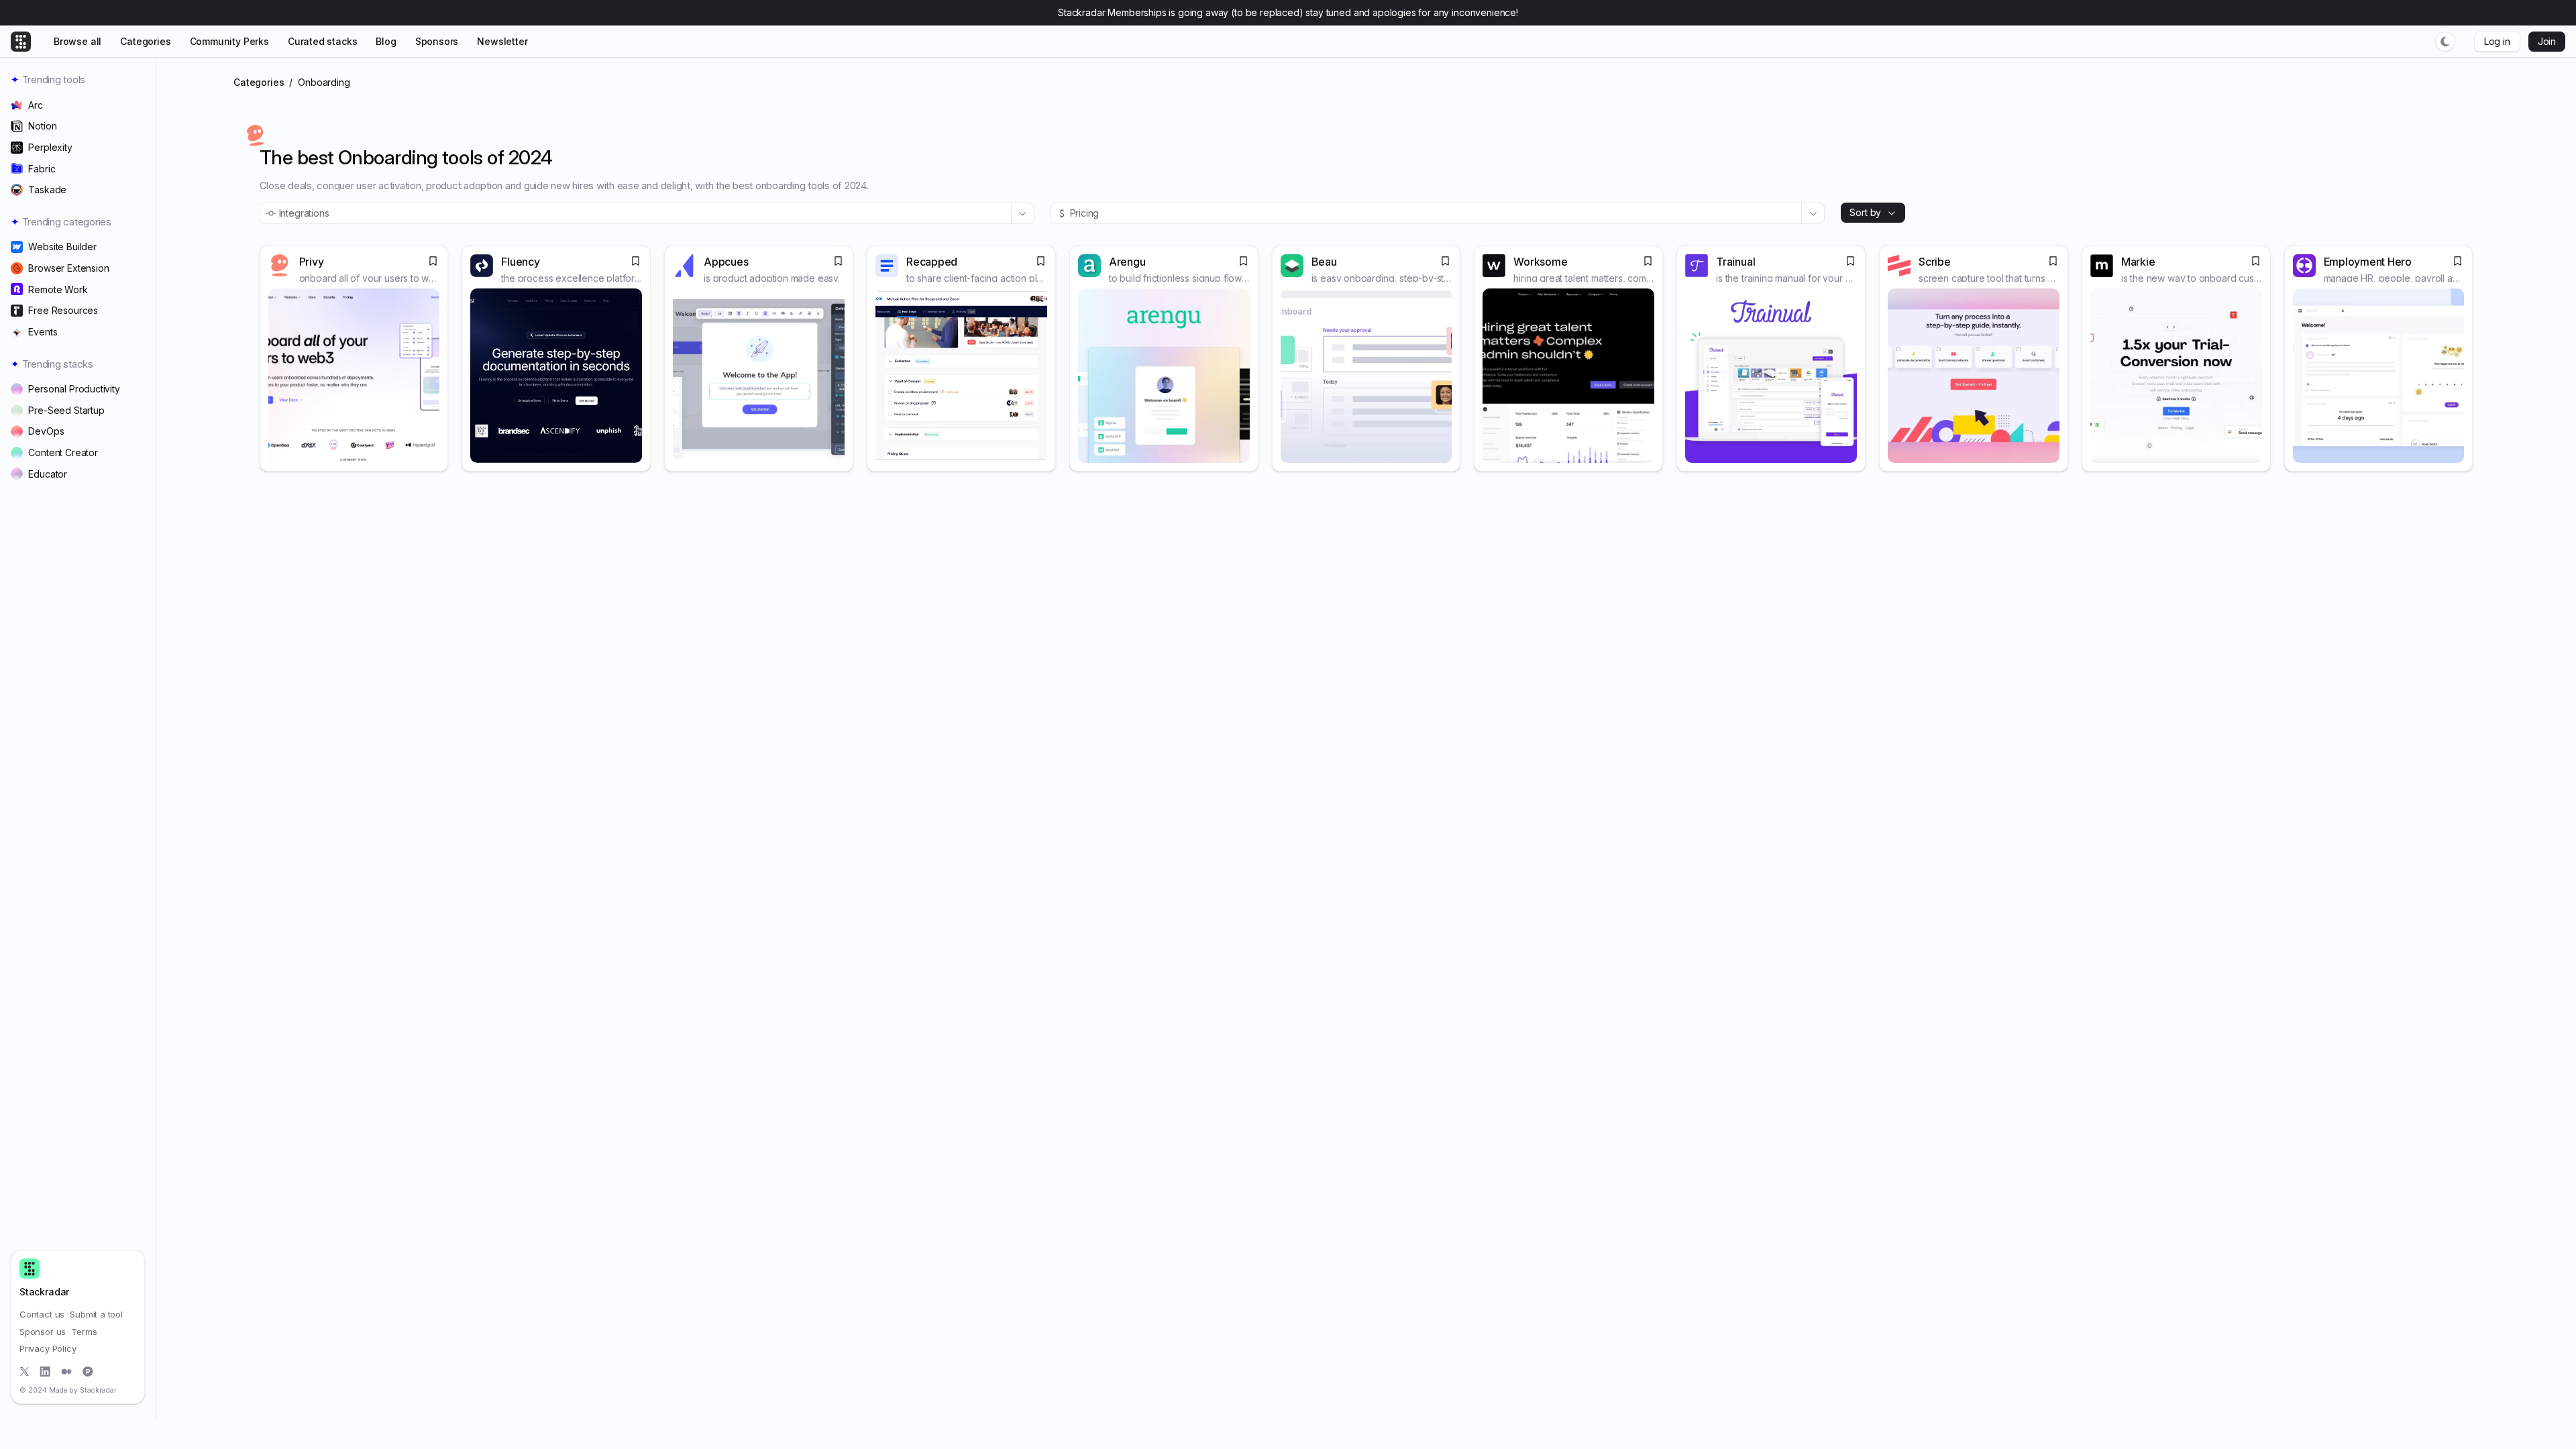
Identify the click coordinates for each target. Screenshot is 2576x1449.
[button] (2445, 42)
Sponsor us (43, 1332)
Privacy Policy (48, 1348)
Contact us (42, 1314)
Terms (84, 1332)
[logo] (30, 1269)
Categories (259, 82)
